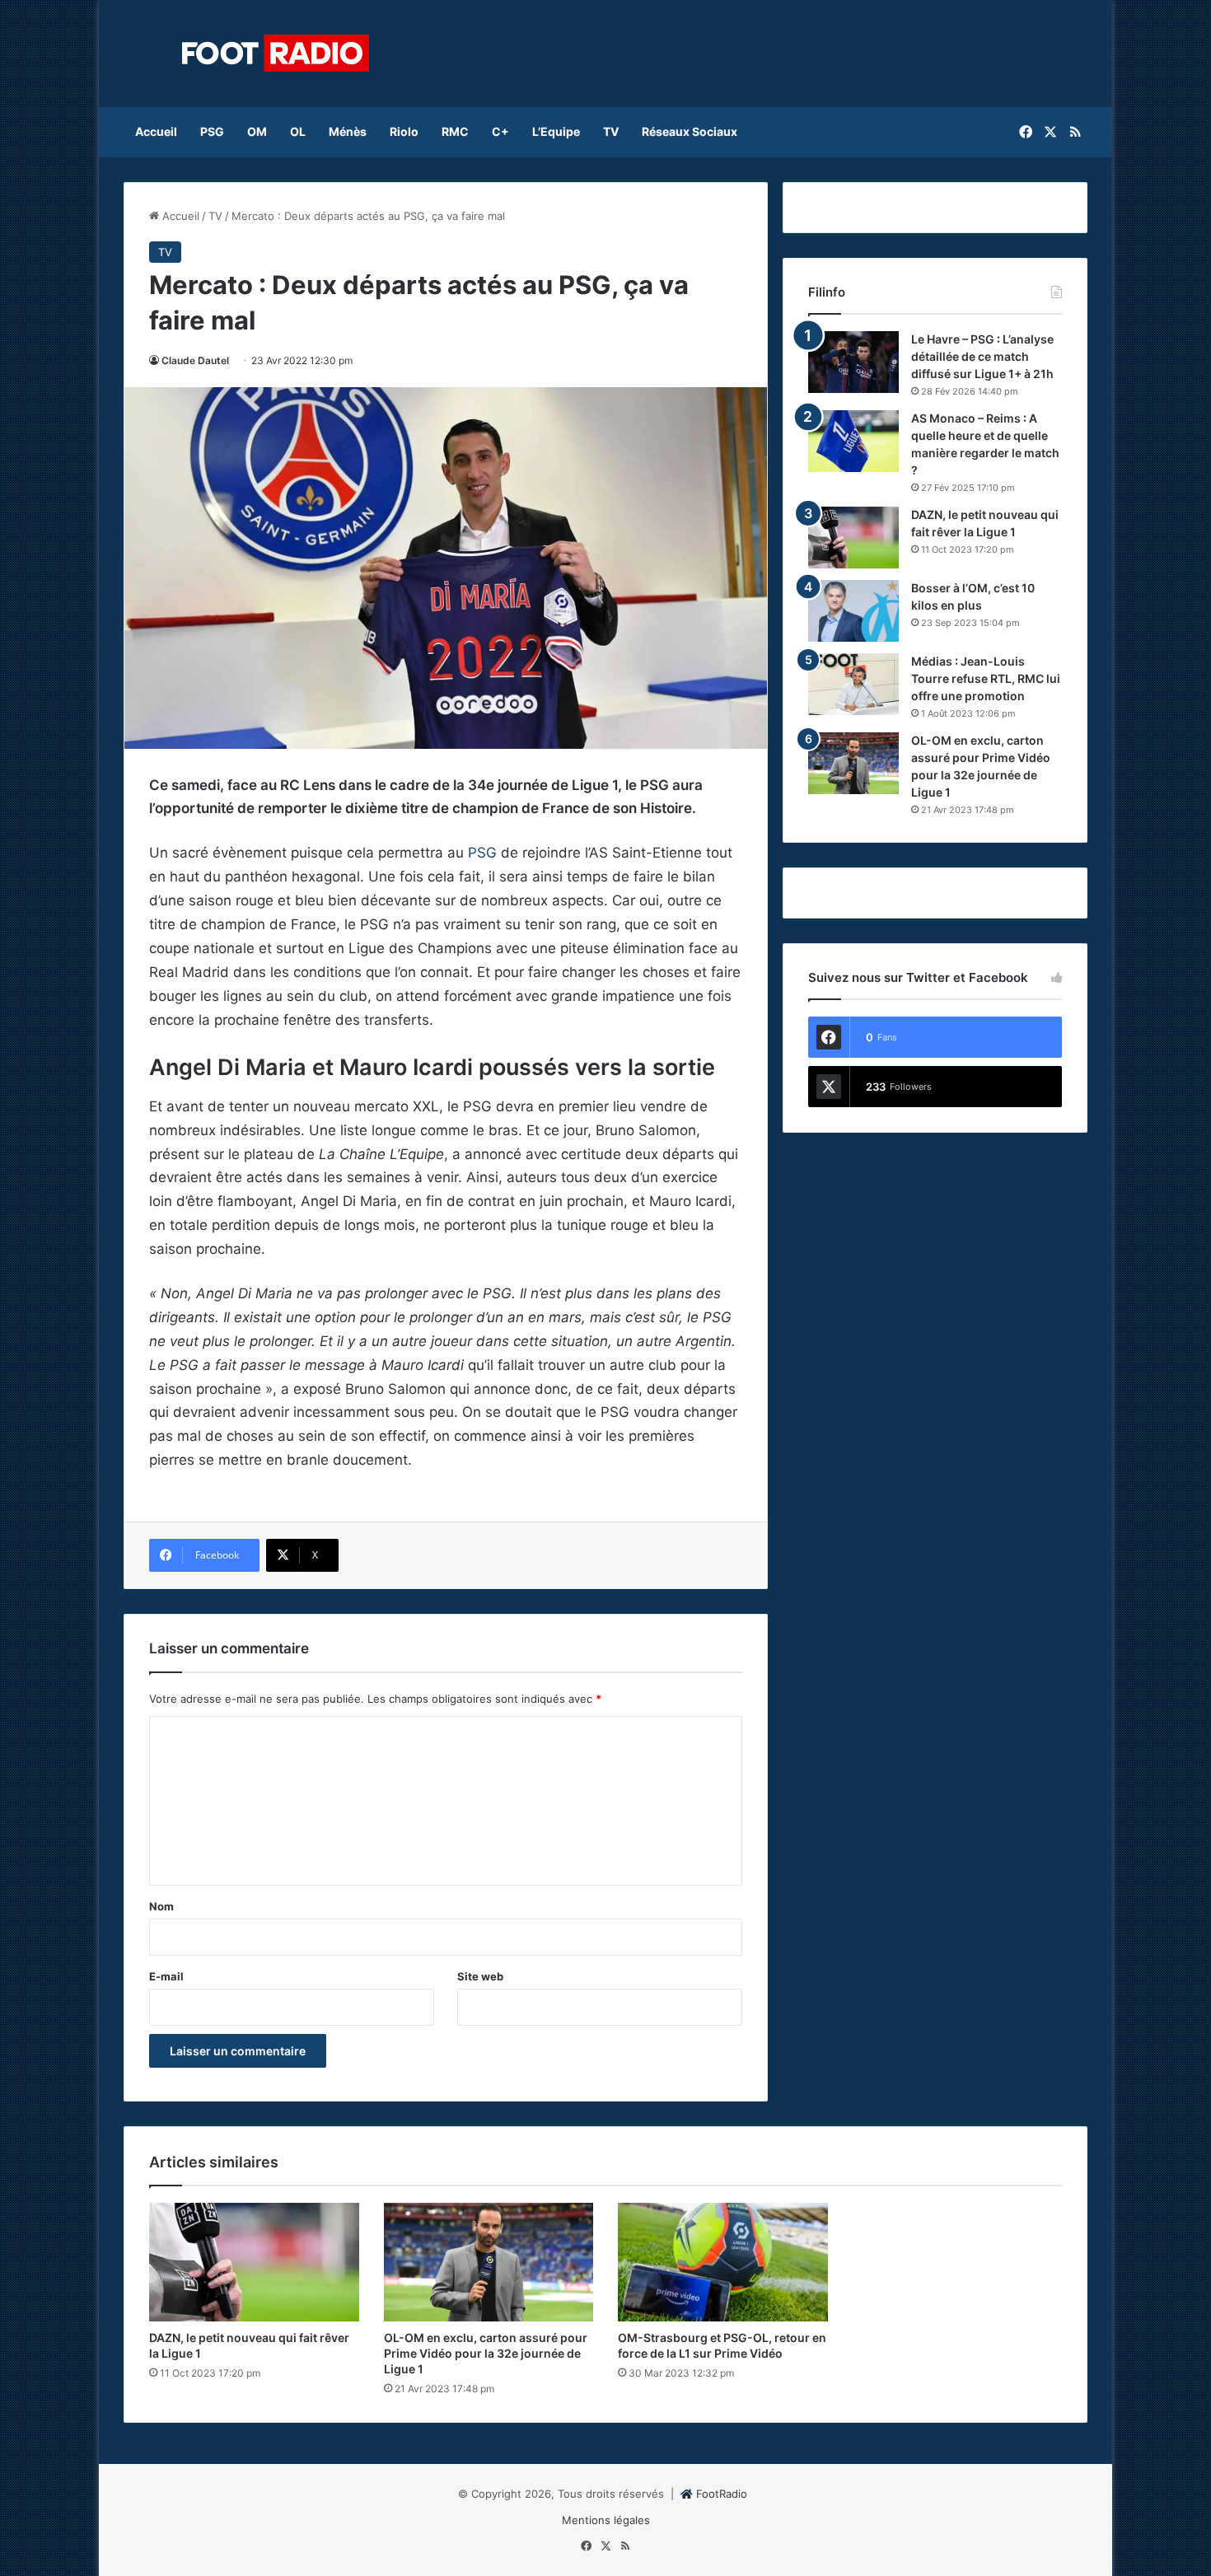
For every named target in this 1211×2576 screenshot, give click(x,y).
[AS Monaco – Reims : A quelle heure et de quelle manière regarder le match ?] (853, 441)
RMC (455, 131)
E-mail (166, 1976)
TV (611, 131)
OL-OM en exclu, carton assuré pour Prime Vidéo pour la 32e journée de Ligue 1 (486, 2353)
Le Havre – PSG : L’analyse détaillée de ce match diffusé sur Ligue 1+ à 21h (982, 356)
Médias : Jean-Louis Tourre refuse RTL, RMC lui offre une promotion (986, 678)
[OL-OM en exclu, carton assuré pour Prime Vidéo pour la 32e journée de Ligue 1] (853, 763)
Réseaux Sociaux (690, 131)
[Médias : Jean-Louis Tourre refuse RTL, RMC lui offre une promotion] (853, 684)
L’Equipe (556, 131)
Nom (161, 1906)
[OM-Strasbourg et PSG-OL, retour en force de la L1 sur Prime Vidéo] (723, 2262)
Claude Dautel (195, 360)
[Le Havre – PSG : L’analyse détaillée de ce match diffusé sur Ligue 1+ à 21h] (853, 362)
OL (298, 131)
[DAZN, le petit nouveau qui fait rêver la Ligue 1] (853, 538)
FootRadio (722, 2494)
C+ (500, 131)
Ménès (348, 131)
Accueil (156, 131)
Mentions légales (606, 2520)
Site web (480, 1976)
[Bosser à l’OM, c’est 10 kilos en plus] (853, 611)
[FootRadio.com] (276, 54)
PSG (212, 131)
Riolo (404, 131)
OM (257, 131)
